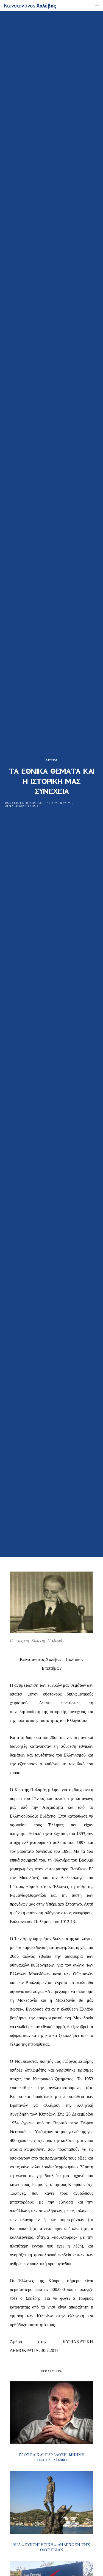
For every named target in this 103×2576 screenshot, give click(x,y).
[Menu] (95, 5)
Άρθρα (52, 760)
